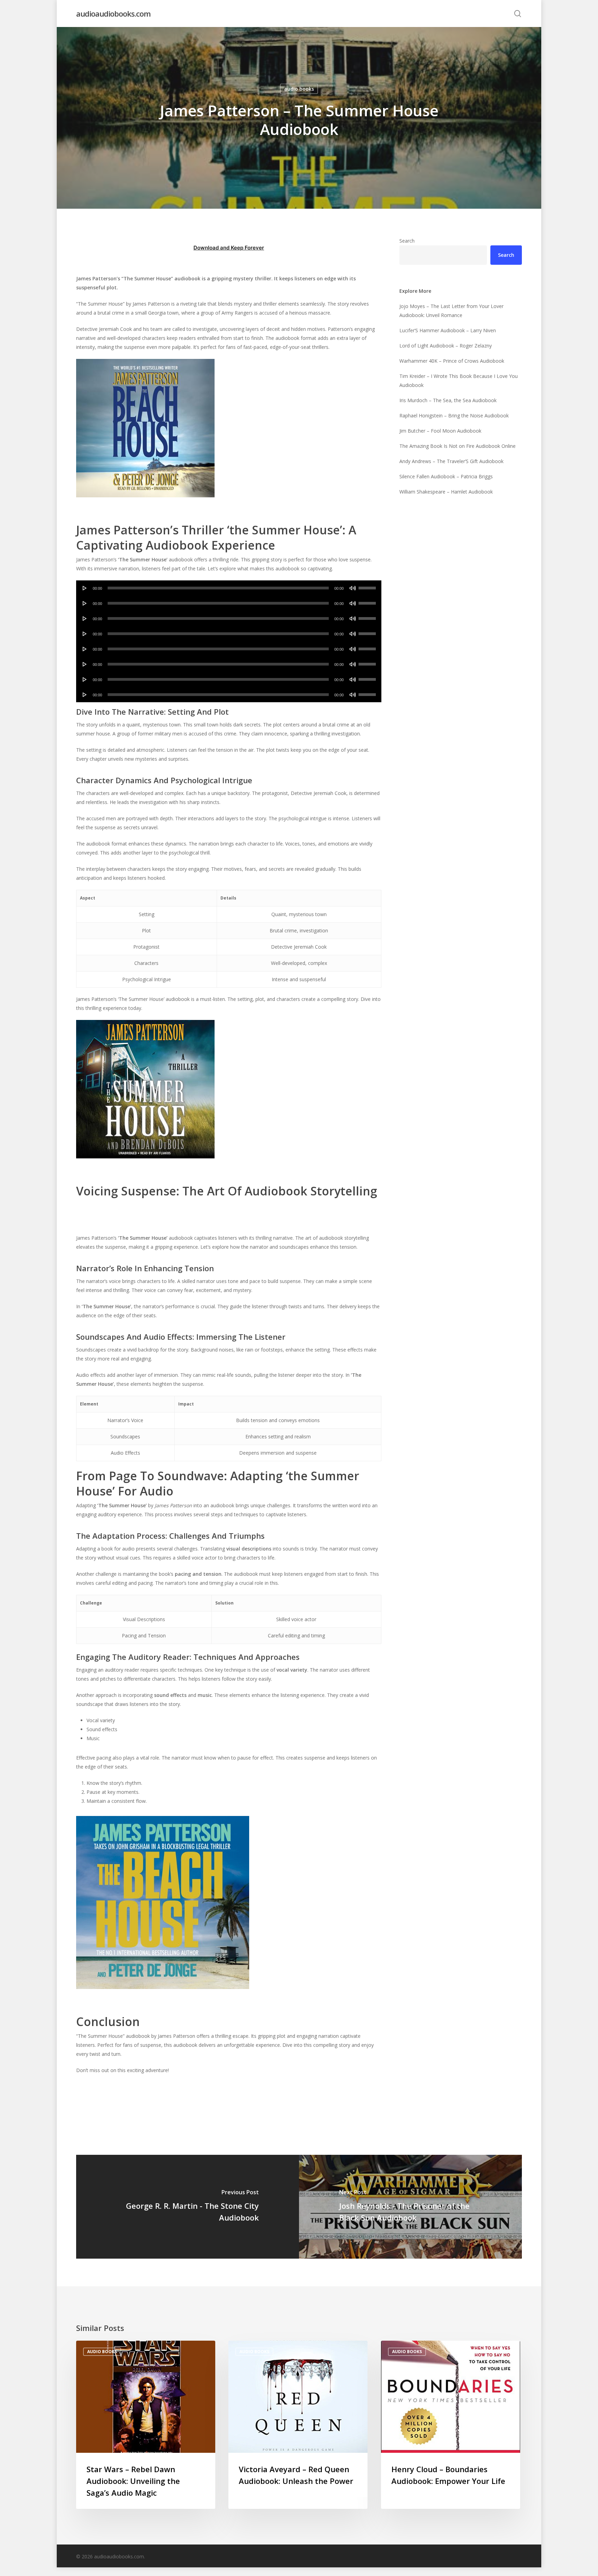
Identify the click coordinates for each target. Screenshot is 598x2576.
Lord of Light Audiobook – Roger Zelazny (446, 346)
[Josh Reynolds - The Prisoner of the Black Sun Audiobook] (410, 2207)
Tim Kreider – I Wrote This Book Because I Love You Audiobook (459, 381)
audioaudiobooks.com (113, 13)
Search (407, 241)
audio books (299, 89)
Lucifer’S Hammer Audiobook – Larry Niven (448, 330)
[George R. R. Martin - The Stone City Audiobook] (188, 2207)
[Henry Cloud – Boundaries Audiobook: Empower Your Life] (451, 2425)
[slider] (368, 586)
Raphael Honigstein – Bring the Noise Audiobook (454, 415)
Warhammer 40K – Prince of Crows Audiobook (452, 361)
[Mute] (353, 588)
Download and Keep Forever (229, 248)
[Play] (85, 588)
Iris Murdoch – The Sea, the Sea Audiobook (448, 400)
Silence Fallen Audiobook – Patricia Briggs (446, 476)
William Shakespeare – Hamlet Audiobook (446, 492)
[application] (229, 588)
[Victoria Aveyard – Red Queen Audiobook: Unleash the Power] (298, 2425)
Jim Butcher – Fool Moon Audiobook (440, 431)
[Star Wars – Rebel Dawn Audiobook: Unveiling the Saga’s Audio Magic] (146, 2425)
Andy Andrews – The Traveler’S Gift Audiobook (451, 461)
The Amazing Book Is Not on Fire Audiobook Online (457, 446)
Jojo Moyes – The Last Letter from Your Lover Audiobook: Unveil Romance (451, 311)
